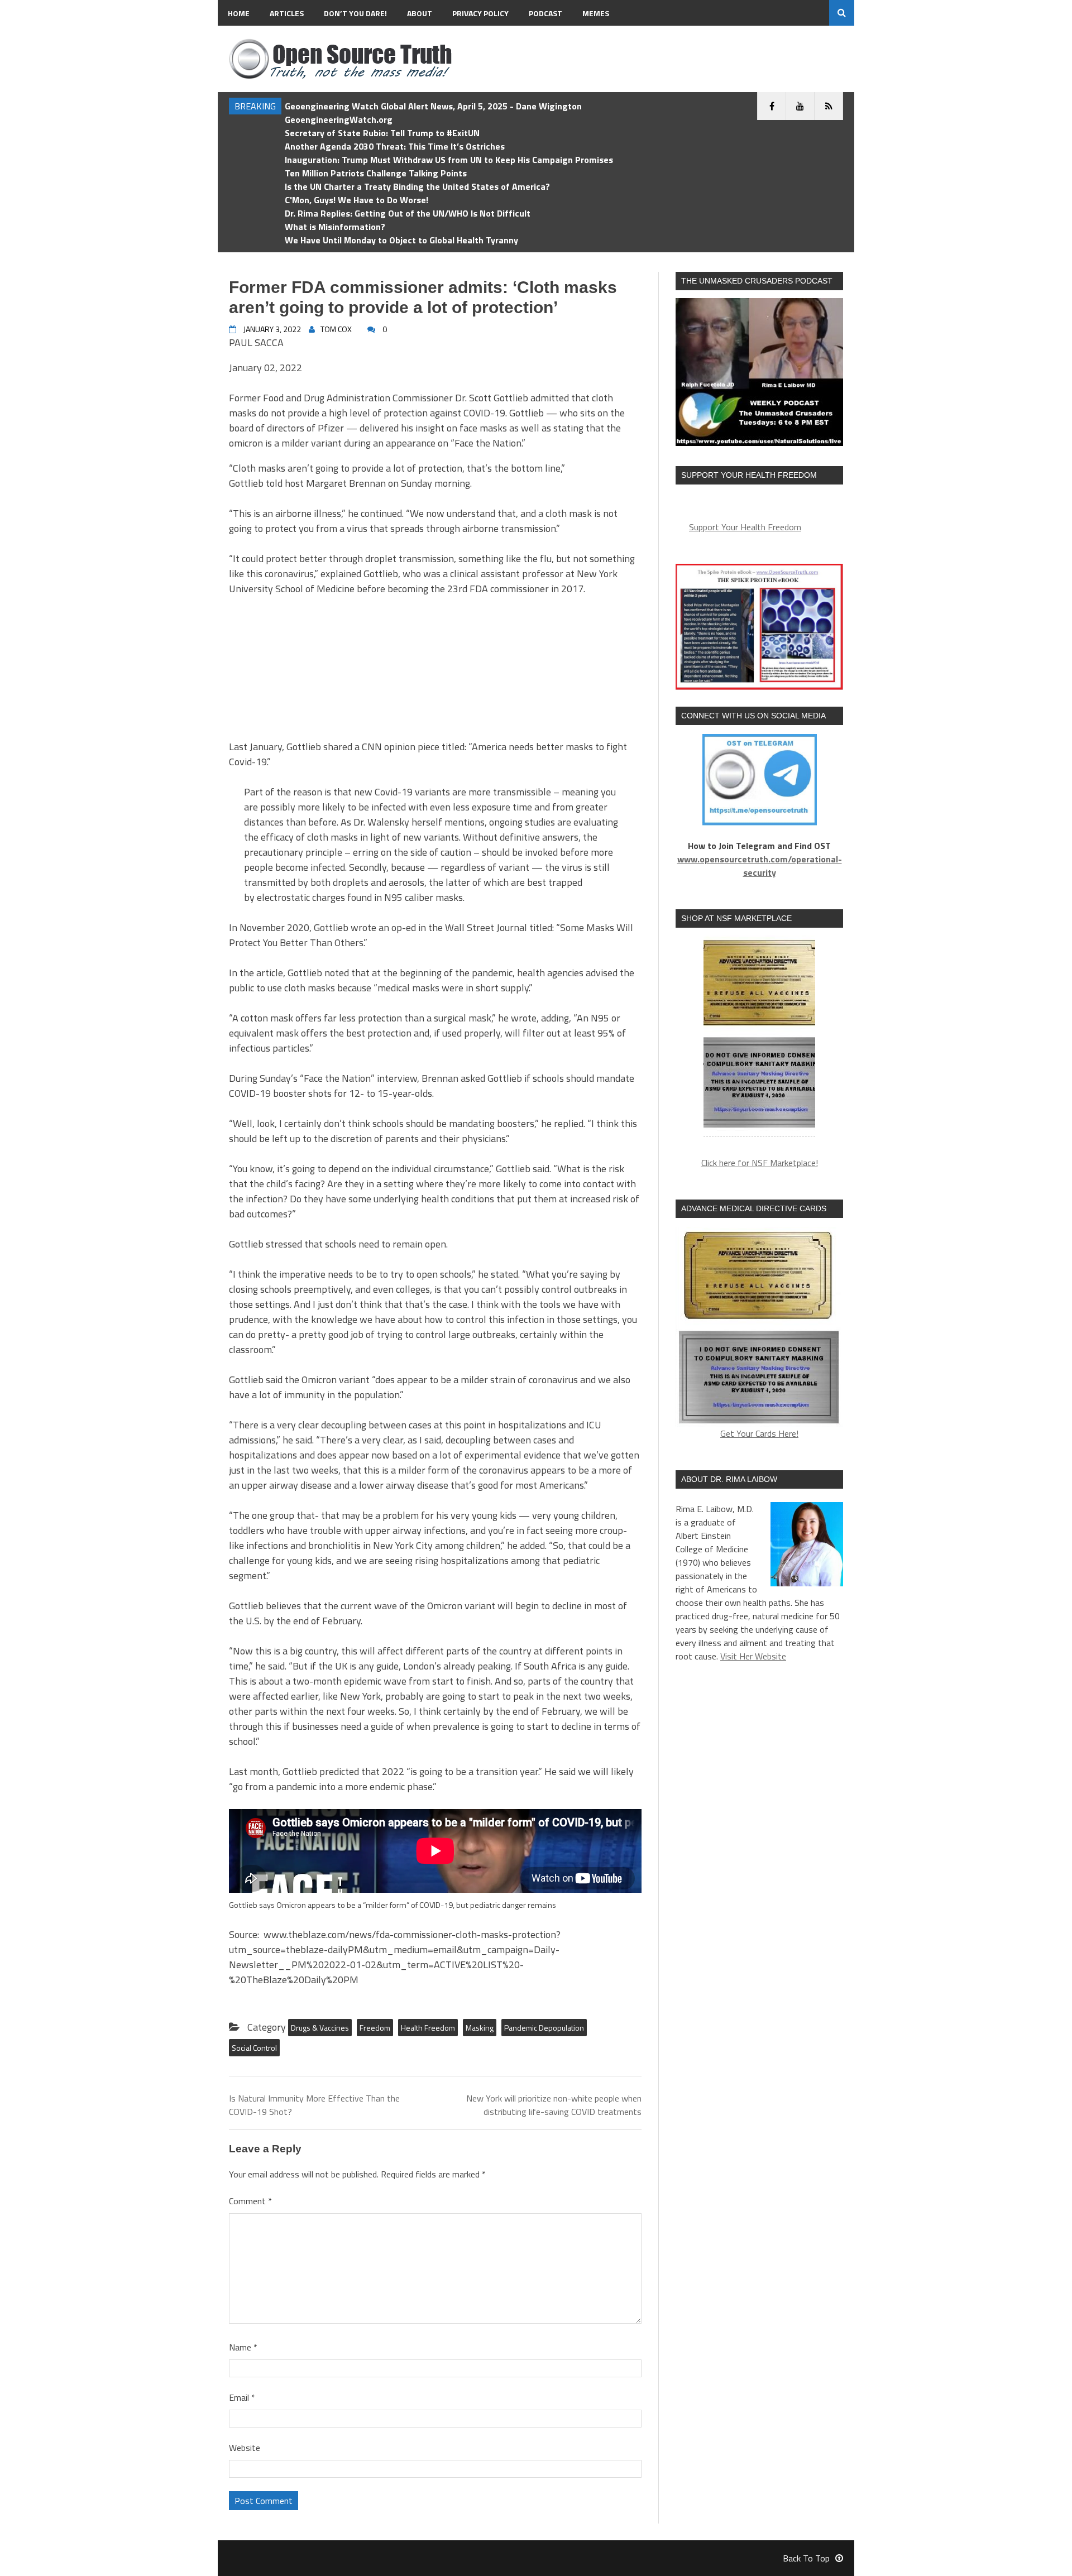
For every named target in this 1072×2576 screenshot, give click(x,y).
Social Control (254, 2048)
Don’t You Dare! (355, 13)
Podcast (545, 13)
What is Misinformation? (335, 227)
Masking (480, 2028)
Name (243, 2347)
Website (245, 2448)
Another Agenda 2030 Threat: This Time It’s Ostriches (395, 146)
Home (239, 13)
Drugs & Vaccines (320, 2028)
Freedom (375, 2028)
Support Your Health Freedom (745, 527)
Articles (287, 13)
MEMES (596, 13)
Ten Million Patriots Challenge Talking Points (376, 173)
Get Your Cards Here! (759, 1433)
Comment (250, 2201)
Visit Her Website (753, 1656)
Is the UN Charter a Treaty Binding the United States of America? (417, 186)
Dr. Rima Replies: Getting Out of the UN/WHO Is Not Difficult (408, 213)
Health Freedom (428, 2028)
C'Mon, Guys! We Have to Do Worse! (356, 200)
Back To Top (806, 2558)
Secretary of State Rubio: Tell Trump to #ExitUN (382, 133)
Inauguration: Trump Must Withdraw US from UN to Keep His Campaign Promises (449, 160)
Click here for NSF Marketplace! (760, 1163)
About (420, 13)
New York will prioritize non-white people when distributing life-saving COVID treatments (554, 2105)
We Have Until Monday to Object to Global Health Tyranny (401, 240)
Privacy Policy (480, 13)
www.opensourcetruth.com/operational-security (760, 866)
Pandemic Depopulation (544, 2028)
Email (242, 2397)
